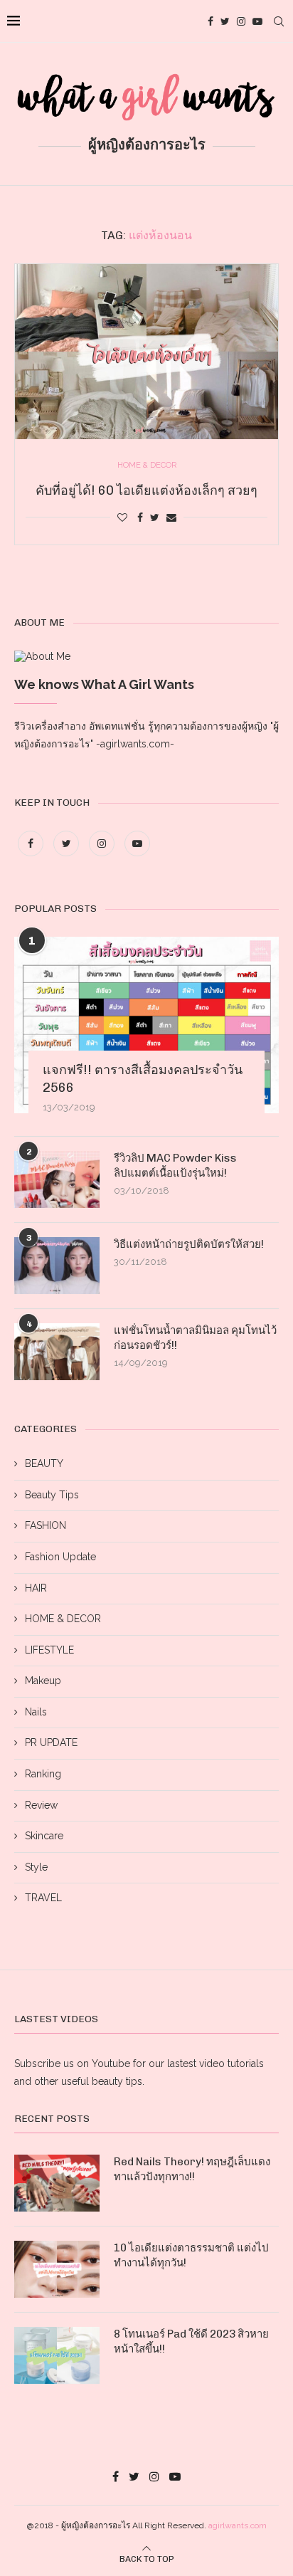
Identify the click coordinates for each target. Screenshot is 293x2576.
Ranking (43, 1774)
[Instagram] (241, 21)
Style (36, 1867)
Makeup (43, 1681)
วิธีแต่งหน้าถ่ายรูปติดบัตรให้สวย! (189, 1244)
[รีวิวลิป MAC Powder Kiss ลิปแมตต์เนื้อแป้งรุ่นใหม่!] (57, 1179)
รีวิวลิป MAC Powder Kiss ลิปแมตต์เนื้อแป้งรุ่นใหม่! (175, 1166)
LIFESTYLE (49, 1650)
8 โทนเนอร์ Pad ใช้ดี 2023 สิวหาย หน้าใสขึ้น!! (191, 2341)
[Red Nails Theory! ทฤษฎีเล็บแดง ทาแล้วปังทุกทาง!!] (57, 2183)
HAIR (36, 1588)
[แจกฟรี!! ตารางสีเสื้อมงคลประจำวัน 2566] (146, 1025)
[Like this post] (122, 517)
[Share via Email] (171, 517)
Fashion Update (60, 1557)
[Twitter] (225, 21)
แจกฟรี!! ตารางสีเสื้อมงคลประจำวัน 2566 (143, 1079)
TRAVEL (43, 1898)
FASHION (46, 1525)
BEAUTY (44, 1463)
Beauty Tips (52, 1495)
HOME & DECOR (63, 1619)
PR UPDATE (51, 1742)
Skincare (44, 1836)
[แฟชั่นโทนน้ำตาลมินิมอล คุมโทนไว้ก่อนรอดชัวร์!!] (57, 1352)
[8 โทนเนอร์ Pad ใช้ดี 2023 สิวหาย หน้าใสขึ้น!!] (57, 2355)
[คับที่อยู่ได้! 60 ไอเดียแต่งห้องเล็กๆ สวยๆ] (146, 352)
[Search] (279, 21)
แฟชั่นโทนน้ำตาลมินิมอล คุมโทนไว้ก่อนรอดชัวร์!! (195, 1338)
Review (41, 1805)
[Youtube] (257, 21)
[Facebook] (211, 21)
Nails (36, 1712)
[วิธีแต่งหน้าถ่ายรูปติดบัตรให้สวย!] (57, 1266)
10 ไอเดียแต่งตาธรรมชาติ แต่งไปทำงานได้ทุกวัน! (191, 2255)
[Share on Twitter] (155, 517)
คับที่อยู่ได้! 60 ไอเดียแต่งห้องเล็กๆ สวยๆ (146, 490)
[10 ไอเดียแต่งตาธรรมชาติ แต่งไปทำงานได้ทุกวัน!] (57, 2269)
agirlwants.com (238, 2525)
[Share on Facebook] (140, 517)
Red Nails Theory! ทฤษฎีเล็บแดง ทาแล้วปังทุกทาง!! (192, 2169)
